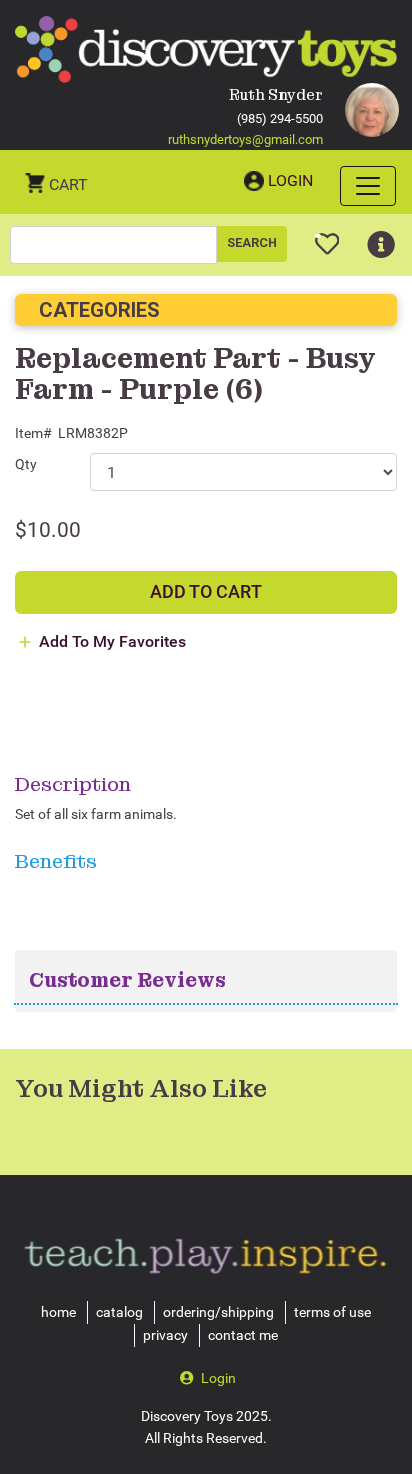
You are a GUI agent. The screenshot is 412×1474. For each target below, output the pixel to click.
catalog (119, 1312)
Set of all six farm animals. (96, 814)
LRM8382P (93, 433)
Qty (26, 464)
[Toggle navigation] (368, 186)
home (58, 1312)
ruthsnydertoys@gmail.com (245, 139)
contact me (243, 1335)
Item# (33, 433)
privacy (165, 1335)
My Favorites (327, 236)
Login (290, 180)
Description (73, 784)
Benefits (56, 861)
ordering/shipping (218, 1312)
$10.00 (48, 530)
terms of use (332, 1312)
